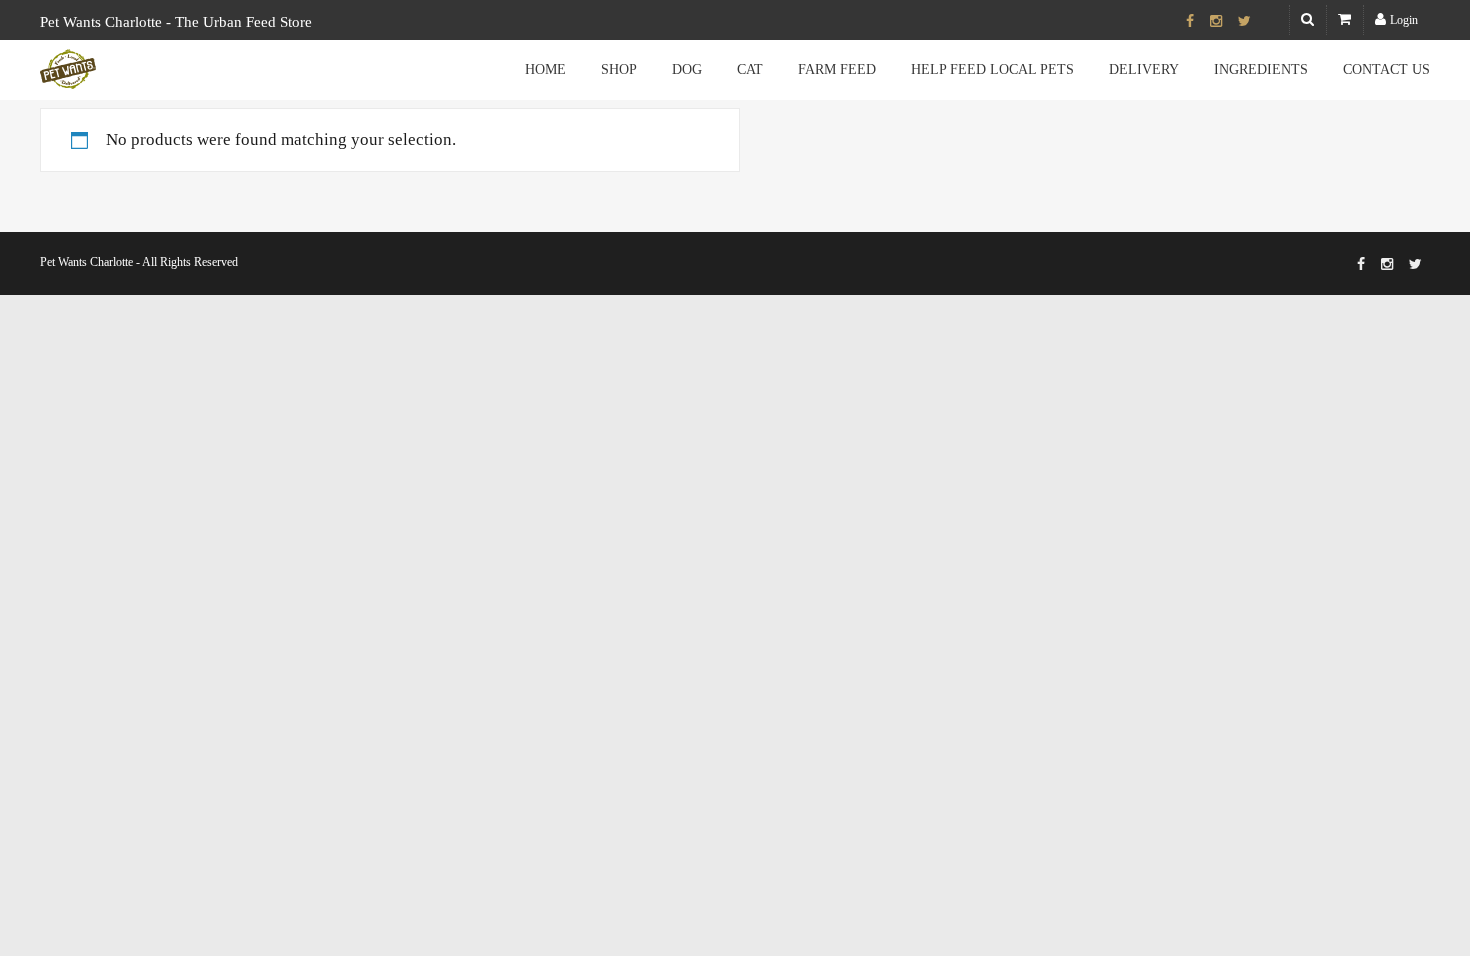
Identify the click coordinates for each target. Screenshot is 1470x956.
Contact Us (1386, 69)
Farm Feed (837, 69)
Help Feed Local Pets (992, 69)
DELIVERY (1144, 69)
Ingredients (1261, 69)
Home (545, 69)
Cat (750, 69)
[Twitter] (1244, 22)
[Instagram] (1216, 22)
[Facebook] (1190, 22)
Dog (687, 69)
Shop (619, 69)
